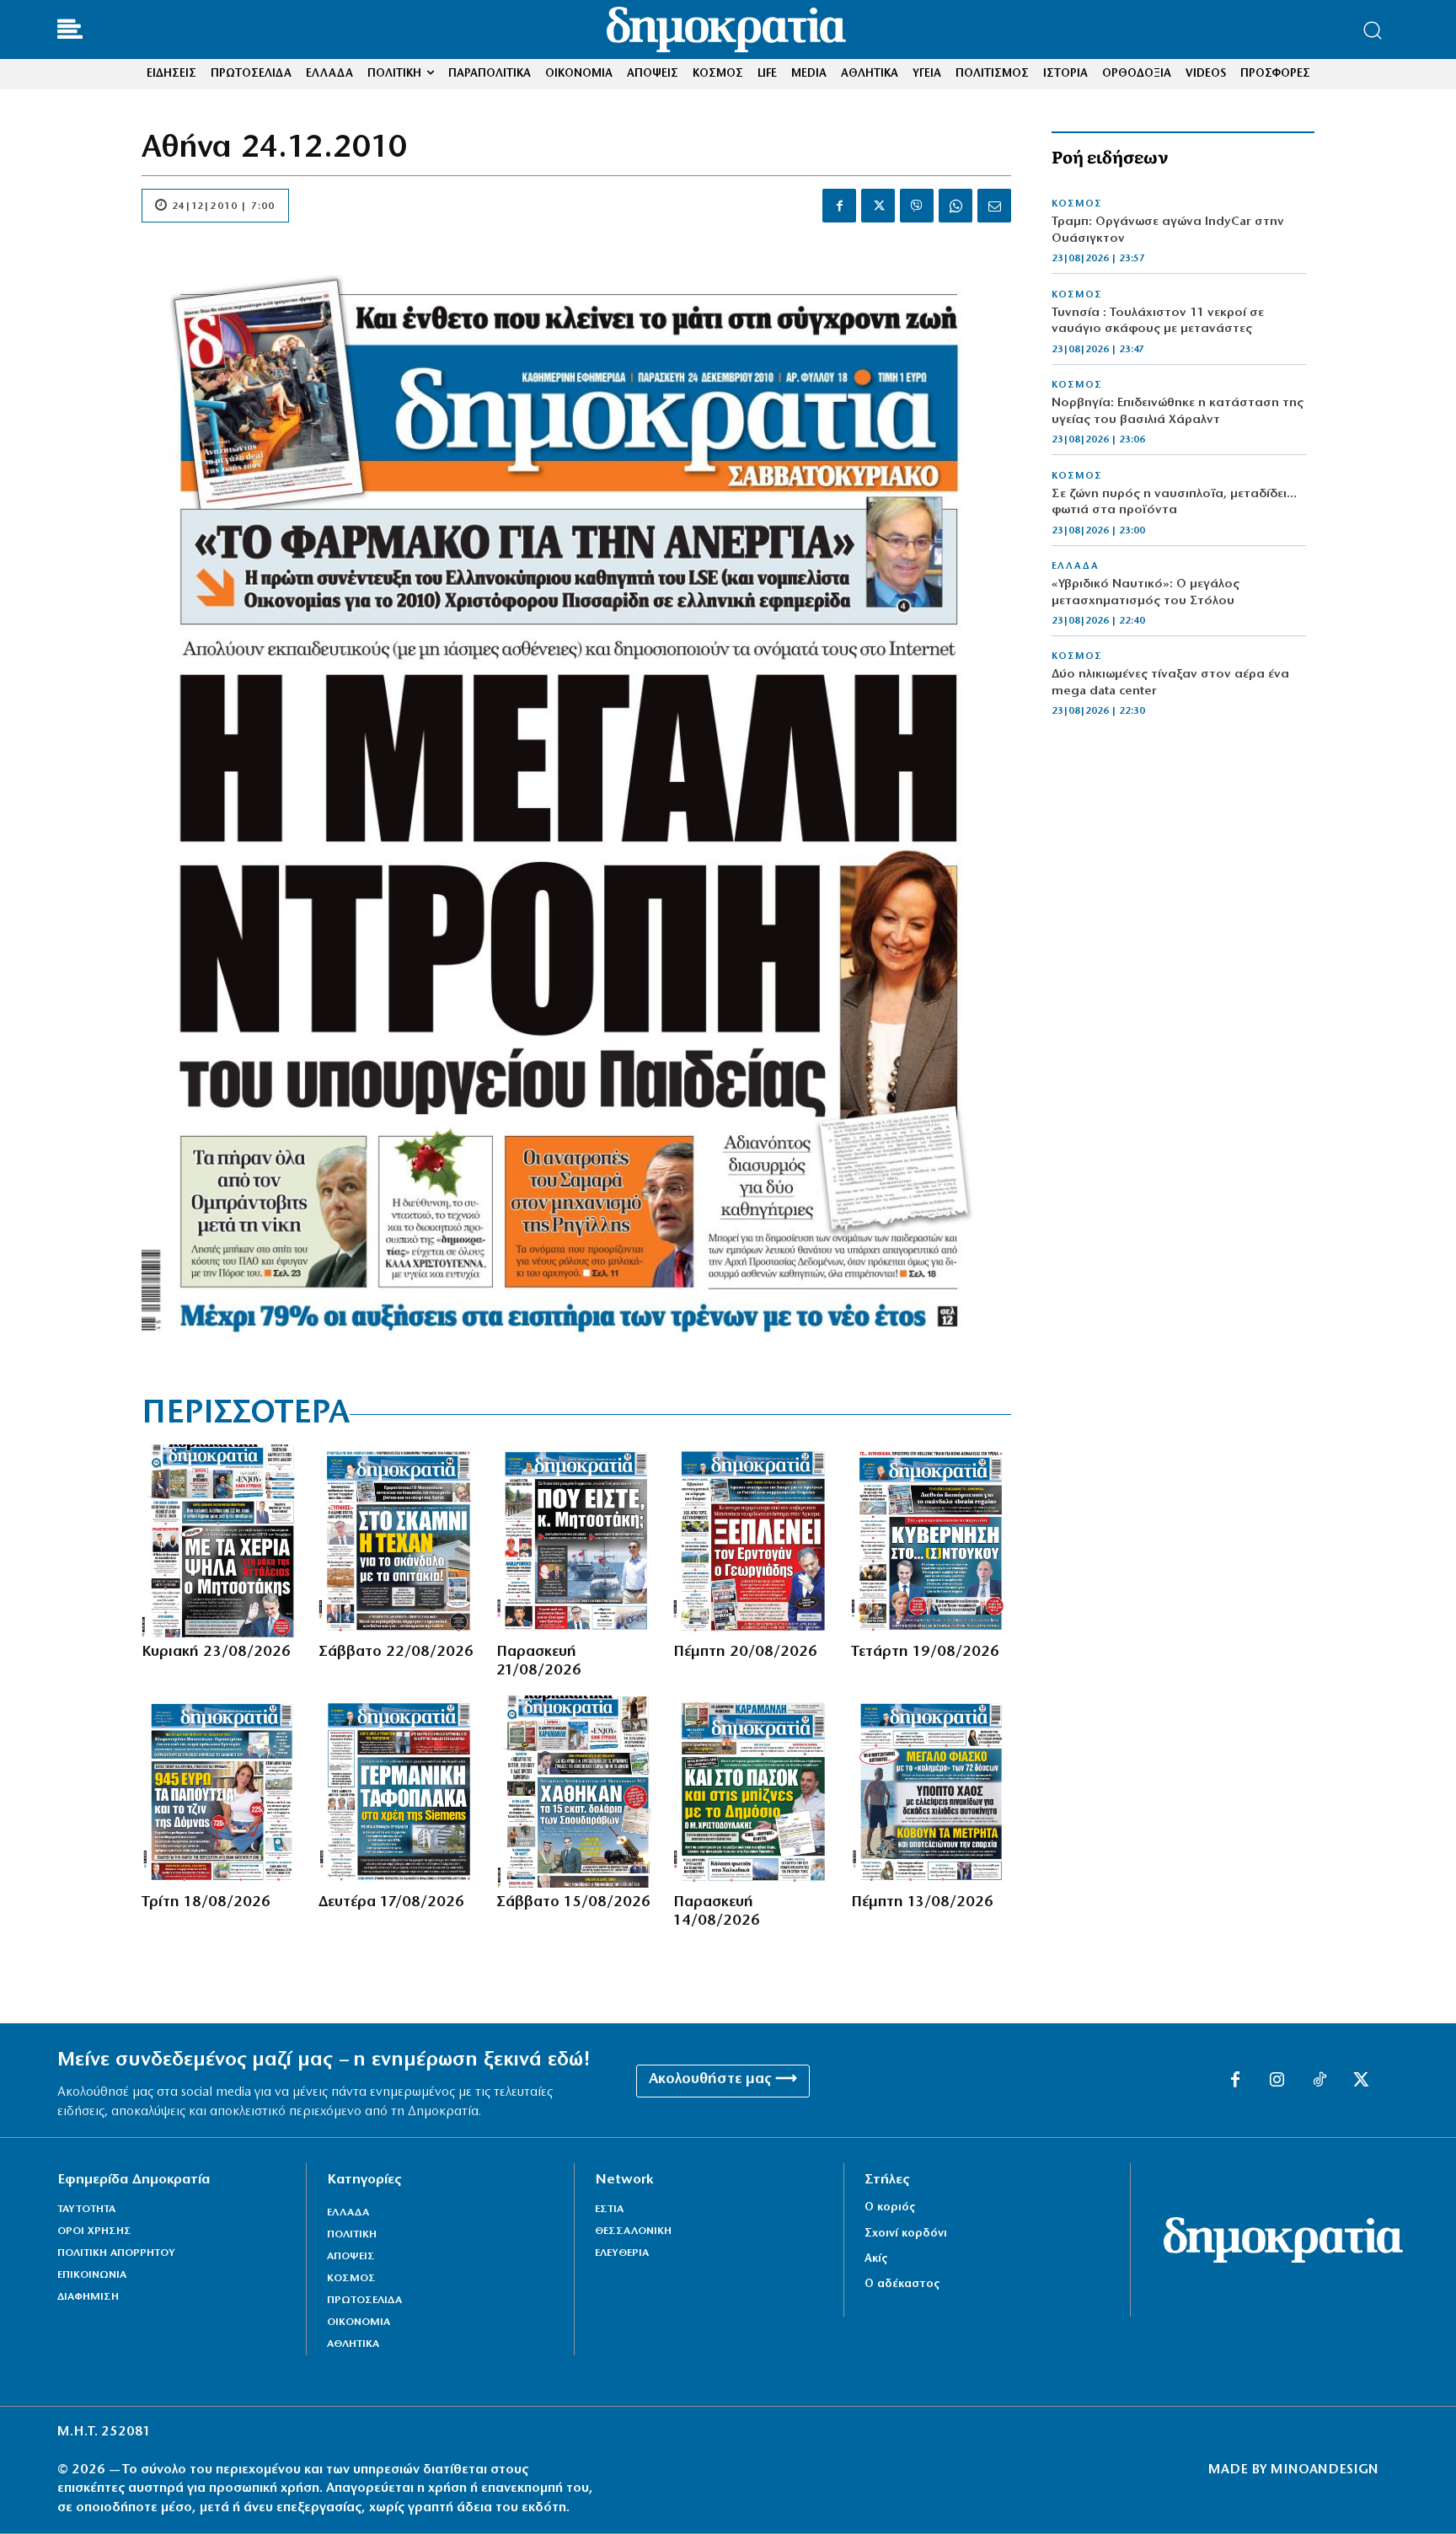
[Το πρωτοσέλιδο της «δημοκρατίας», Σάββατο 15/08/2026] (576, 1792)
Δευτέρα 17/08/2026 (391, 1903)
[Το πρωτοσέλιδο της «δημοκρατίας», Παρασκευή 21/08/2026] (576, 1540)
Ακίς (876, 2259)
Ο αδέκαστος (902, 2284)
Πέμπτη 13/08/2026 (922, 1903)
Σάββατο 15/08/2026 (573, 1903)
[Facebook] (839, 206)
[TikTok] (1319, 2081)
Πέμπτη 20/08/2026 (745, 1653)
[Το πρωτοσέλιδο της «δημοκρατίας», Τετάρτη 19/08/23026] (931, 1540)
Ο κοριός (890, 2207)
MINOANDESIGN (1325, 2470)
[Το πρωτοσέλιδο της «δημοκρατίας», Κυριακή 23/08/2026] (222, 1540)
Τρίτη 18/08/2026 (206, 1903)
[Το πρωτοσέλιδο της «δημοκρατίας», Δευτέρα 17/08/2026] (399, 1792)
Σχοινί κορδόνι (906, 2234)
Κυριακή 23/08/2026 (216, 1653)
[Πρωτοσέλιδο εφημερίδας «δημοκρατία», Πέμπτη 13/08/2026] (931, 1792)
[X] (878, 206)
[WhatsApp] (955, 206)
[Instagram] (1277, 2081)
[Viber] (917, 206)
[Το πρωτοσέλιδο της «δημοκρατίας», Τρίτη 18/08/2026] (222, 1792)
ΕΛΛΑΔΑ (1075, 566)
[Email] (994, 206)
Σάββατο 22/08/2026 (396, 1653)
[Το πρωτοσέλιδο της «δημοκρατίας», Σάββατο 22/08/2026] (399, 1540)
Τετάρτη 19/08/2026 (925, 1653)
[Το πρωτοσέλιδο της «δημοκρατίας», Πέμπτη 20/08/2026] (753, 1540)
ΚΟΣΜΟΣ (1077, 204)
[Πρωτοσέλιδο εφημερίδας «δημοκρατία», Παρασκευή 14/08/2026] (753, 1792)
